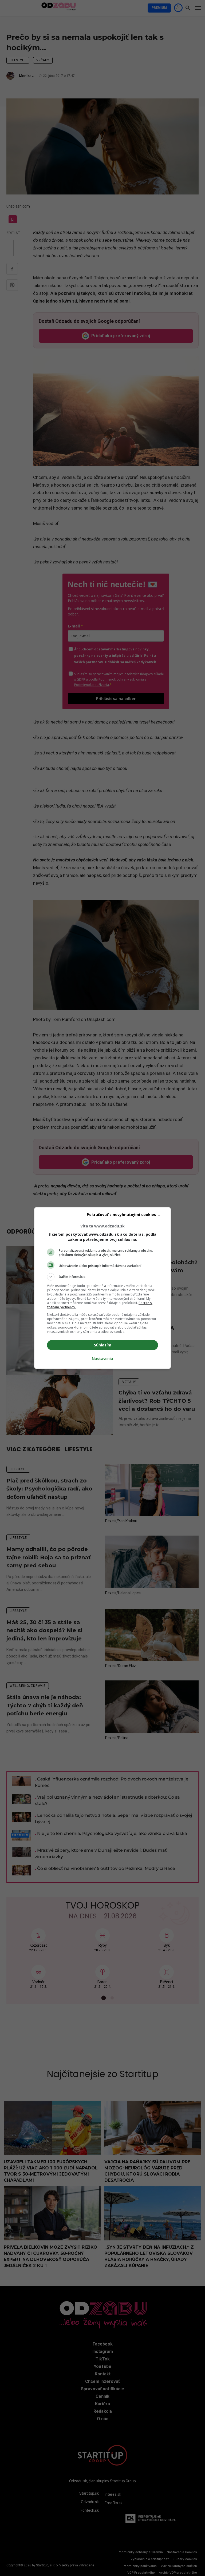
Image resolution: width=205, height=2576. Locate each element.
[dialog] (102, 1288)
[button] (102, 1277)
